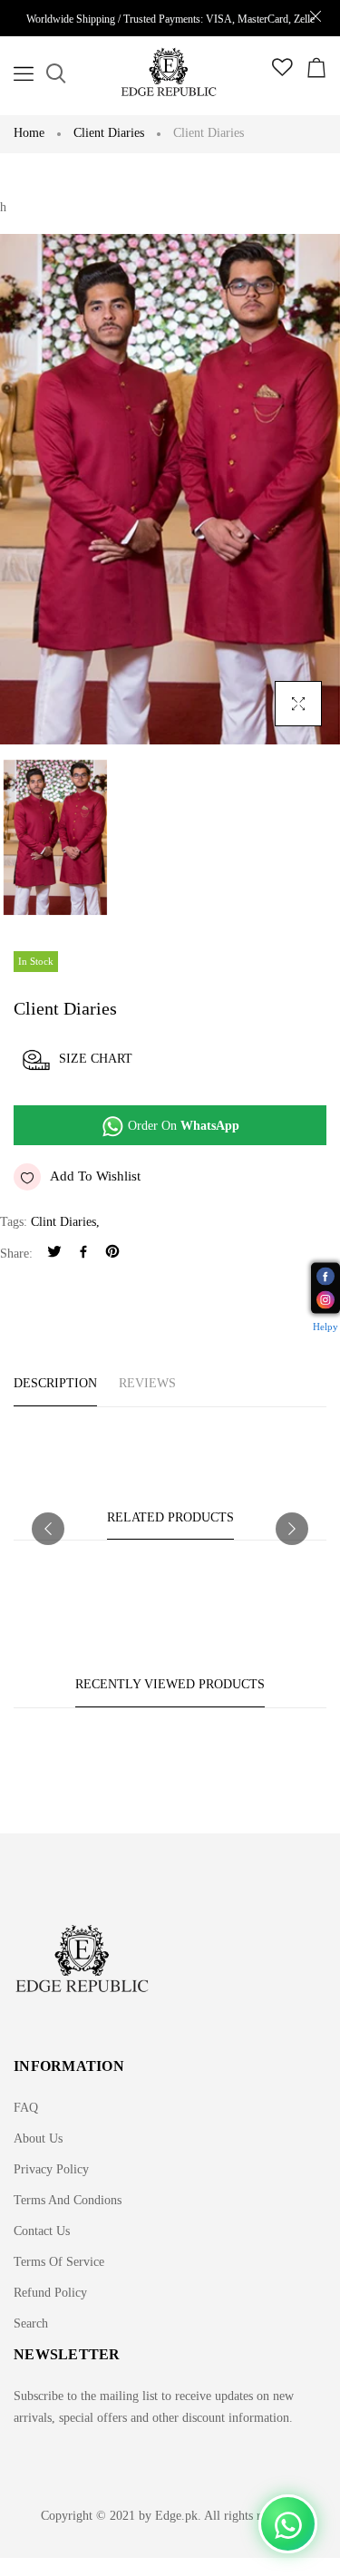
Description (55, 1383)
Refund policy (50, 2293)
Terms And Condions (68, 2200)
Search (31, 2323)
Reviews (147, 1383)
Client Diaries (109, 133)
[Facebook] (83, 1254)
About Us (38, 2139)
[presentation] (48, 1529)
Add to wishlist (95, 1176)
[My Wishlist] (282, 72)
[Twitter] (54, 1254)
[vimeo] (112, 1254)
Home (29, 133)
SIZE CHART (96, 1059)
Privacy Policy (51, 2169)
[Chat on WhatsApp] (288, 2524)
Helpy (325, 1326)
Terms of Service (59, 2262)
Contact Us (42, 2231)
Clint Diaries (63, 1222)
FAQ (26, 2108)
